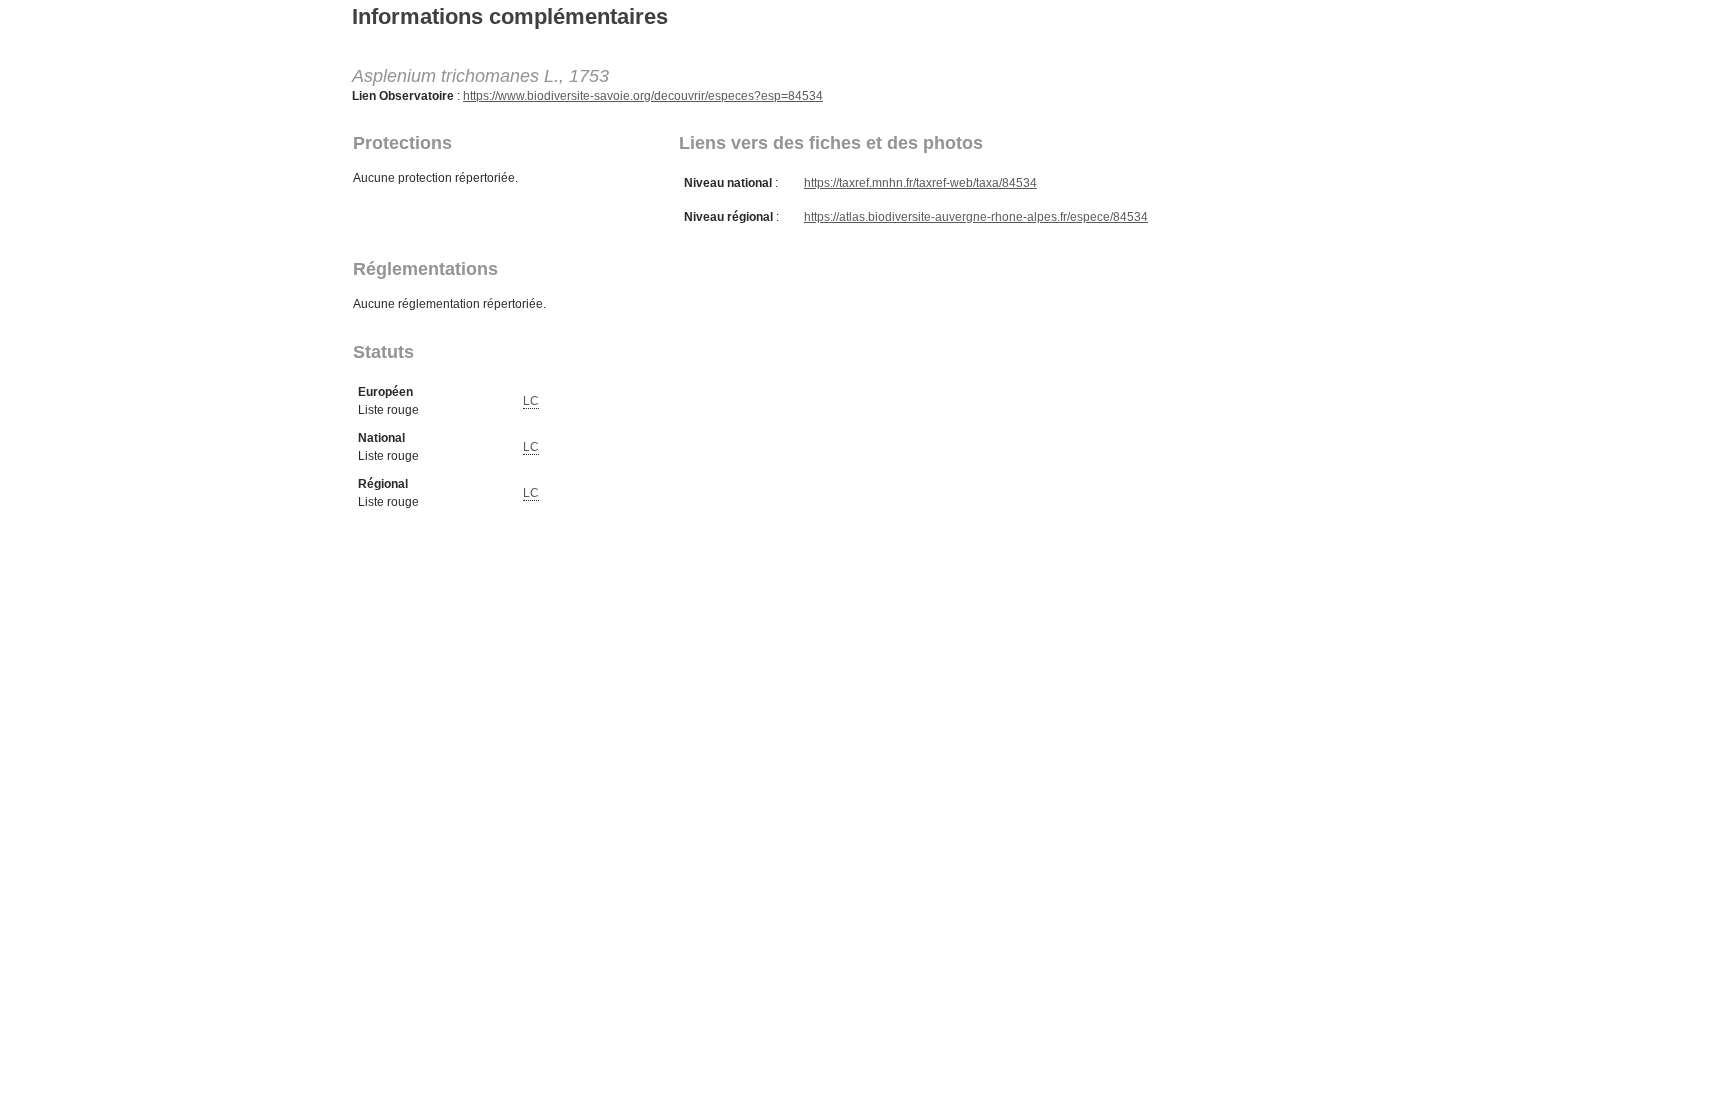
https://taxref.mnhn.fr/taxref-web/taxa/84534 (920, 183)
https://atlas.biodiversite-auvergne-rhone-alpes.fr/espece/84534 (976, 217)
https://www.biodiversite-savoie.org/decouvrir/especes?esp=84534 (643, 96)
